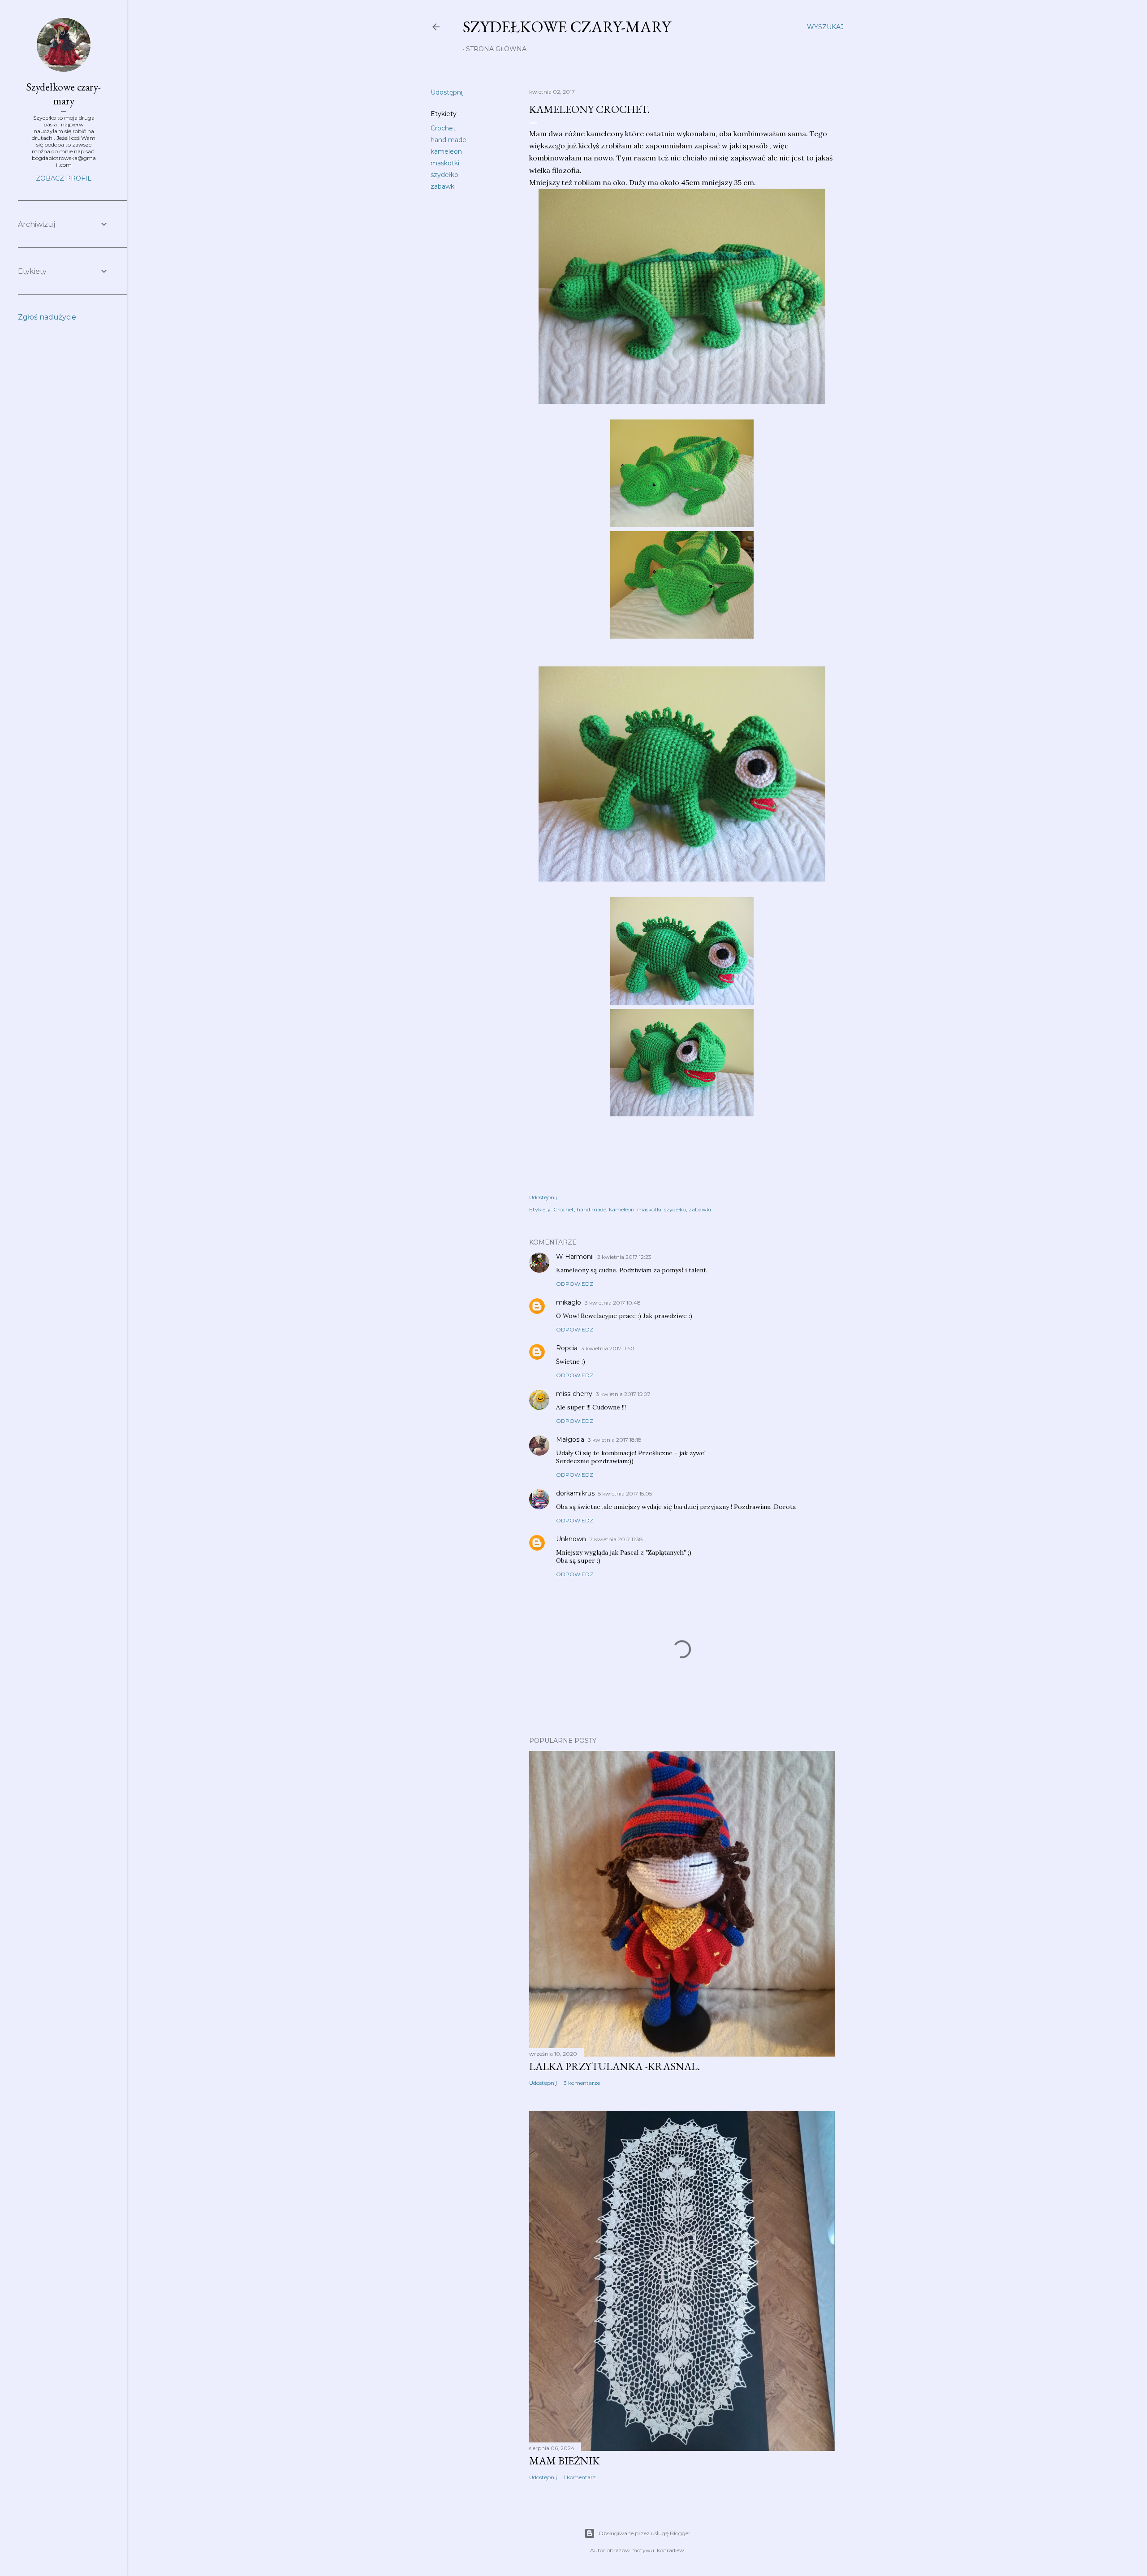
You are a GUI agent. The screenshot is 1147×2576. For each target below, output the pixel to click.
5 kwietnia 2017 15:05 (625, 1493)
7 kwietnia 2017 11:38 (616, 1539)
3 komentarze (582, 2083)
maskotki (445, 163)
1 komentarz (580, 2477)
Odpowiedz (575, 1284)
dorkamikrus (575, 1493)
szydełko (444, 175)
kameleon (446, 151)
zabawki (443, 186)
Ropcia (567, 1348)
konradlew (671, 2550)
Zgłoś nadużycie (47, 317)
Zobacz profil (64, 178)
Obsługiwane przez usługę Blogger (645, 2533)
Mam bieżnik (564, 2461)
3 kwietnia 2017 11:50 (608, 1348)
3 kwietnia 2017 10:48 (613, 1303)
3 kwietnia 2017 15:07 (623, 1394)
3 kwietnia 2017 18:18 (615, 1440)
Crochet (443, 128)
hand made (448, 140)
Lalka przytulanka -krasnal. (614, 2066)
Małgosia (570, 1439)
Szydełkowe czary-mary (567, 27)
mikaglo (569, 1302)
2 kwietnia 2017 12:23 (624, 1257)
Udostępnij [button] (447, 92)
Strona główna (496, 49)
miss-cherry (574, 1394)
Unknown (571, 1539)
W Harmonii (575, 1257)
